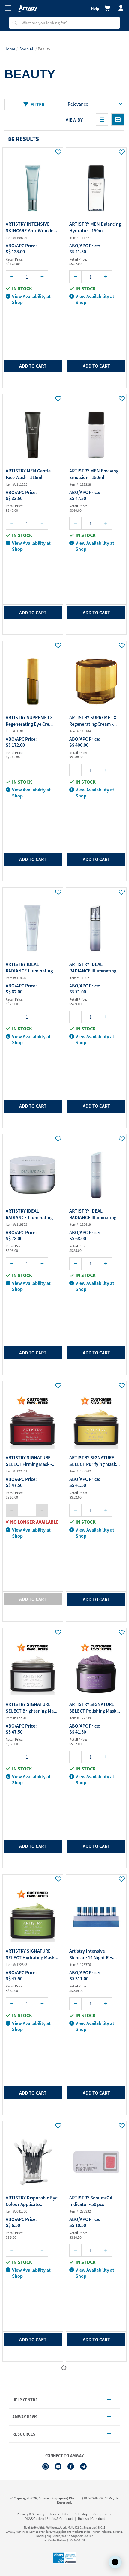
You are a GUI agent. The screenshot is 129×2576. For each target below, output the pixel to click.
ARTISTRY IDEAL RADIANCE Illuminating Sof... (93, 1215)
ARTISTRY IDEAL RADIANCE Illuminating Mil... (93, 968)
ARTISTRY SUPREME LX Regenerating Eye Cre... (29, 721)
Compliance (103, 2514)
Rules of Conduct (91, 2519)
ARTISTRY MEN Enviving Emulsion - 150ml (94, 474)
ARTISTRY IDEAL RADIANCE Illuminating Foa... (29, 968)
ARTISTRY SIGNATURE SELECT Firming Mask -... (31, 1461)
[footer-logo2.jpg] (64, 2558)
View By (74, 120)
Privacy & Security (31, 2514)
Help (95, 8)
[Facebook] (71, 2466)
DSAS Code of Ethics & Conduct (49, 2519)
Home (10, 49)
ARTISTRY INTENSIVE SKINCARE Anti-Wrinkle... (31, 227)
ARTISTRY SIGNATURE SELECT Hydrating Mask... (32, 1954)
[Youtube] (58, 2466)
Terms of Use (60, 2514)
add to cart (33, 366)
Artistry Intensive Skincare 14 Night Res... (93, 1954)
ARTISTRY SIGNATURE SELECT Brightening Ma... (31, 1707)
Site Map (81, 2514)
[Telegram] (83, 2466)
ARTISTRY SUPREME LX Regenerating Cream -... (93, 721)
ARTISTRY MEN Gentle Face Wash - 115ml (28, 474)
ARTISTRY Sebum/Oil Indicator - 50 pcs (91, 2201)
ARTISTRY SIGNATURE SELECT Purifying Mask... (94, 1461)
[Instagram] (46, 2466)
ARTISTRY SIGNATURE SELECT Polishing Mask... (95, 1707)
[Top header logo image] (28, 9)
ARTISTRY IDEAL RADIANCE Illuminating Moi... (29, 1215)
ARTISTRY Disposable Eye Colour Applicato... (32, 2201)
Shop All (27, 49)
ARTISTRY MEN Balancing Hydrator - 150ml (95, 227)
